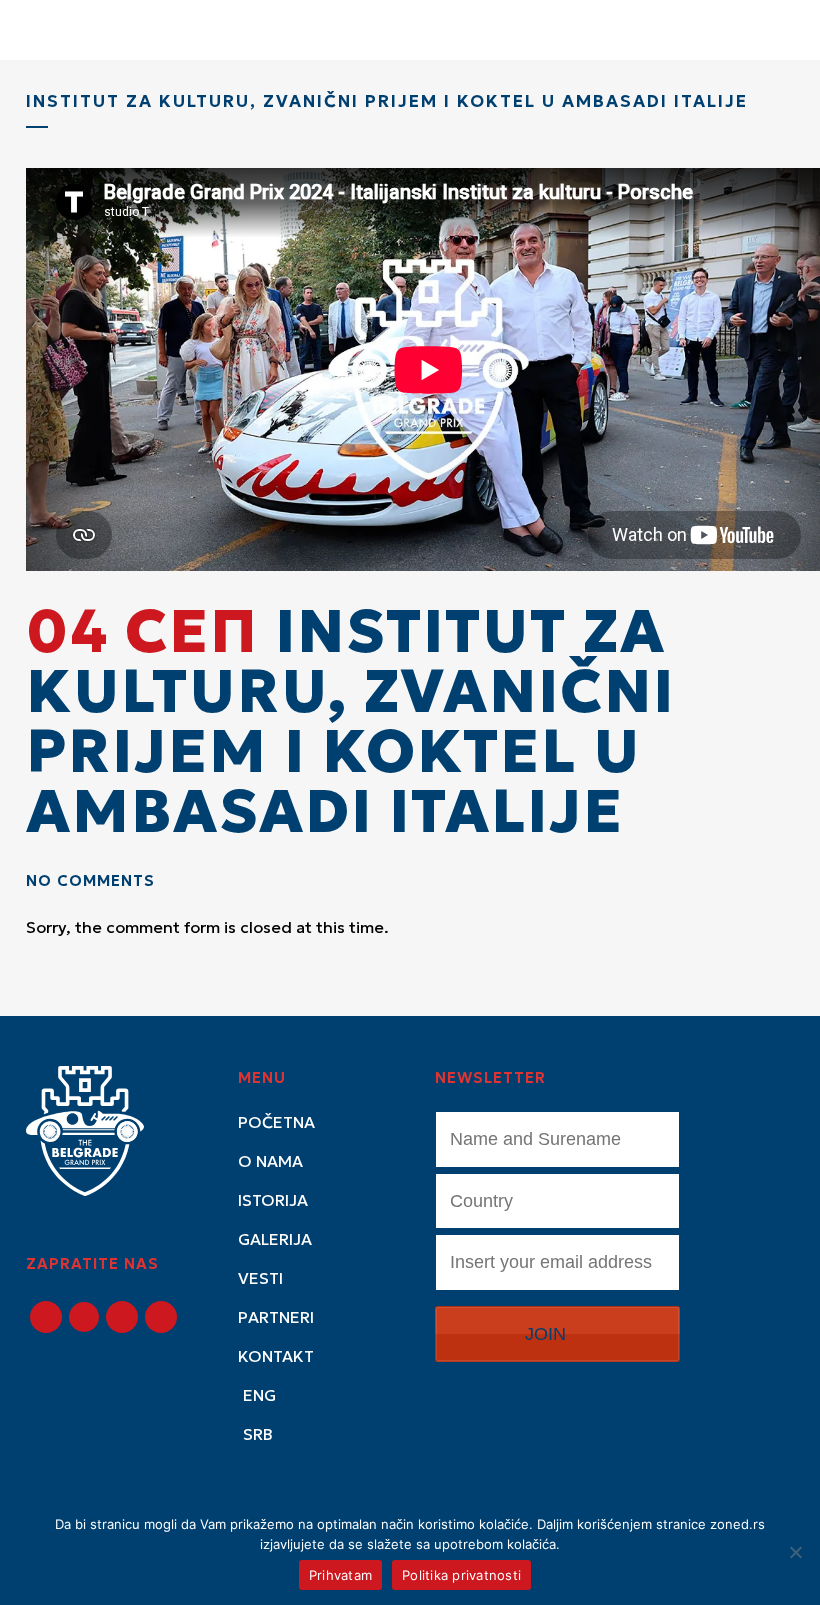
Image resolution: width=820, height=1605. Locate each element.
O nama (270, 1161)
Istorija (273, 1200)
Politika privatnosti (461, 1575)
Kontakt (276, 1356)
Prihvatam (340, 1575)
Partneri (276, 1317)
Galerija (275, 1239)
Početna (276, 1122)
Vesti (260, 1278)
